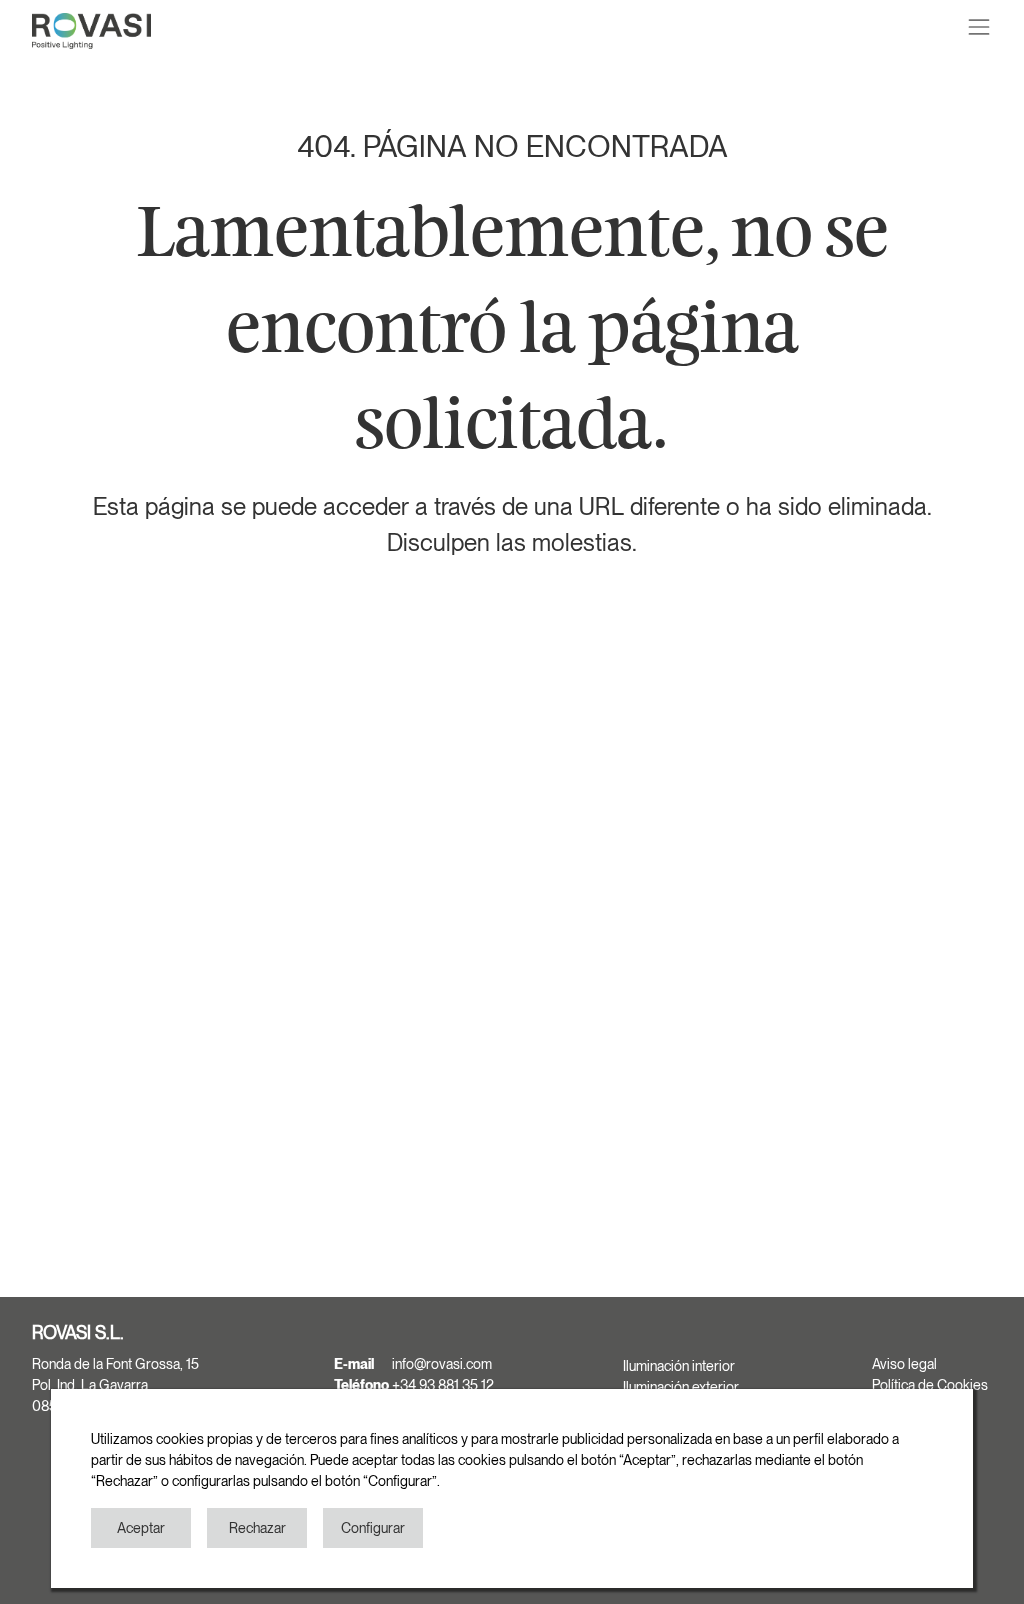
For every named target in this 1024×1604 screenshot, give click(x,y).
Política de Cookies (930, 1385)
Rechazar (257, 1528)
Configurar (373, 1528)
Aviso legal (904, 1364)
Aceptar (141, 1528)
